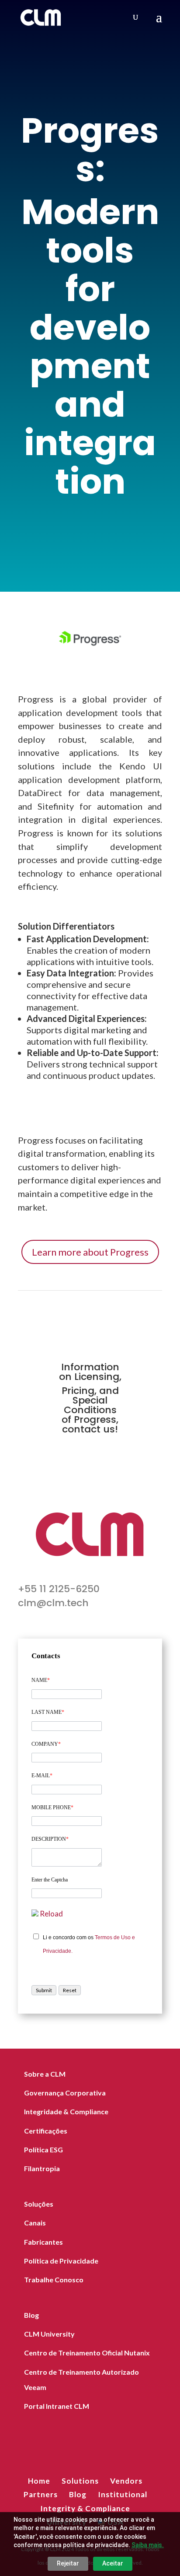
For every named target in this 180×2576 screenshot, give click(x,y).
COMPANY (46, 1744)
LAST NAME (48, 1712)
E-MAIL (42, 1776)
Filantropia (42, 2168)
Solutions (80, 2481)
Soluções (39, 2204)
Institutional (123, 2494)
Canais (35, 2223)
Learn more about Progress (90, 1252)
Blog (31, 2315)
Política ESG (43, 2150)
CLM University (49, 2334)
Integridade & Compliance (66, 2111)
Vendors (126, 2481)
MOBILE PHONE (52, 1807)
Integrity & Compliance (85, 2508)
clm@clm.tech (53, 1603)
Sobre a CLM (45, 2074)
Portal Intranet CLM (57, 2406)
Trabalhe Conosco (54, 2279)
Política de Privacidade (61, 2261)
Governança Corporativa (65, 2093)
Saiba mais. (148, 2545)
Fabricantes (43, 2242)
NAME (41, 1680)
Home (39, 2481)
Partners (41, 2494)
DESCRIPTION (50, 1839)
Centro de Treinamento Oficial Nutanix (87, 2353)
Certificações (46, 2131)
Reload (51, 1914)
